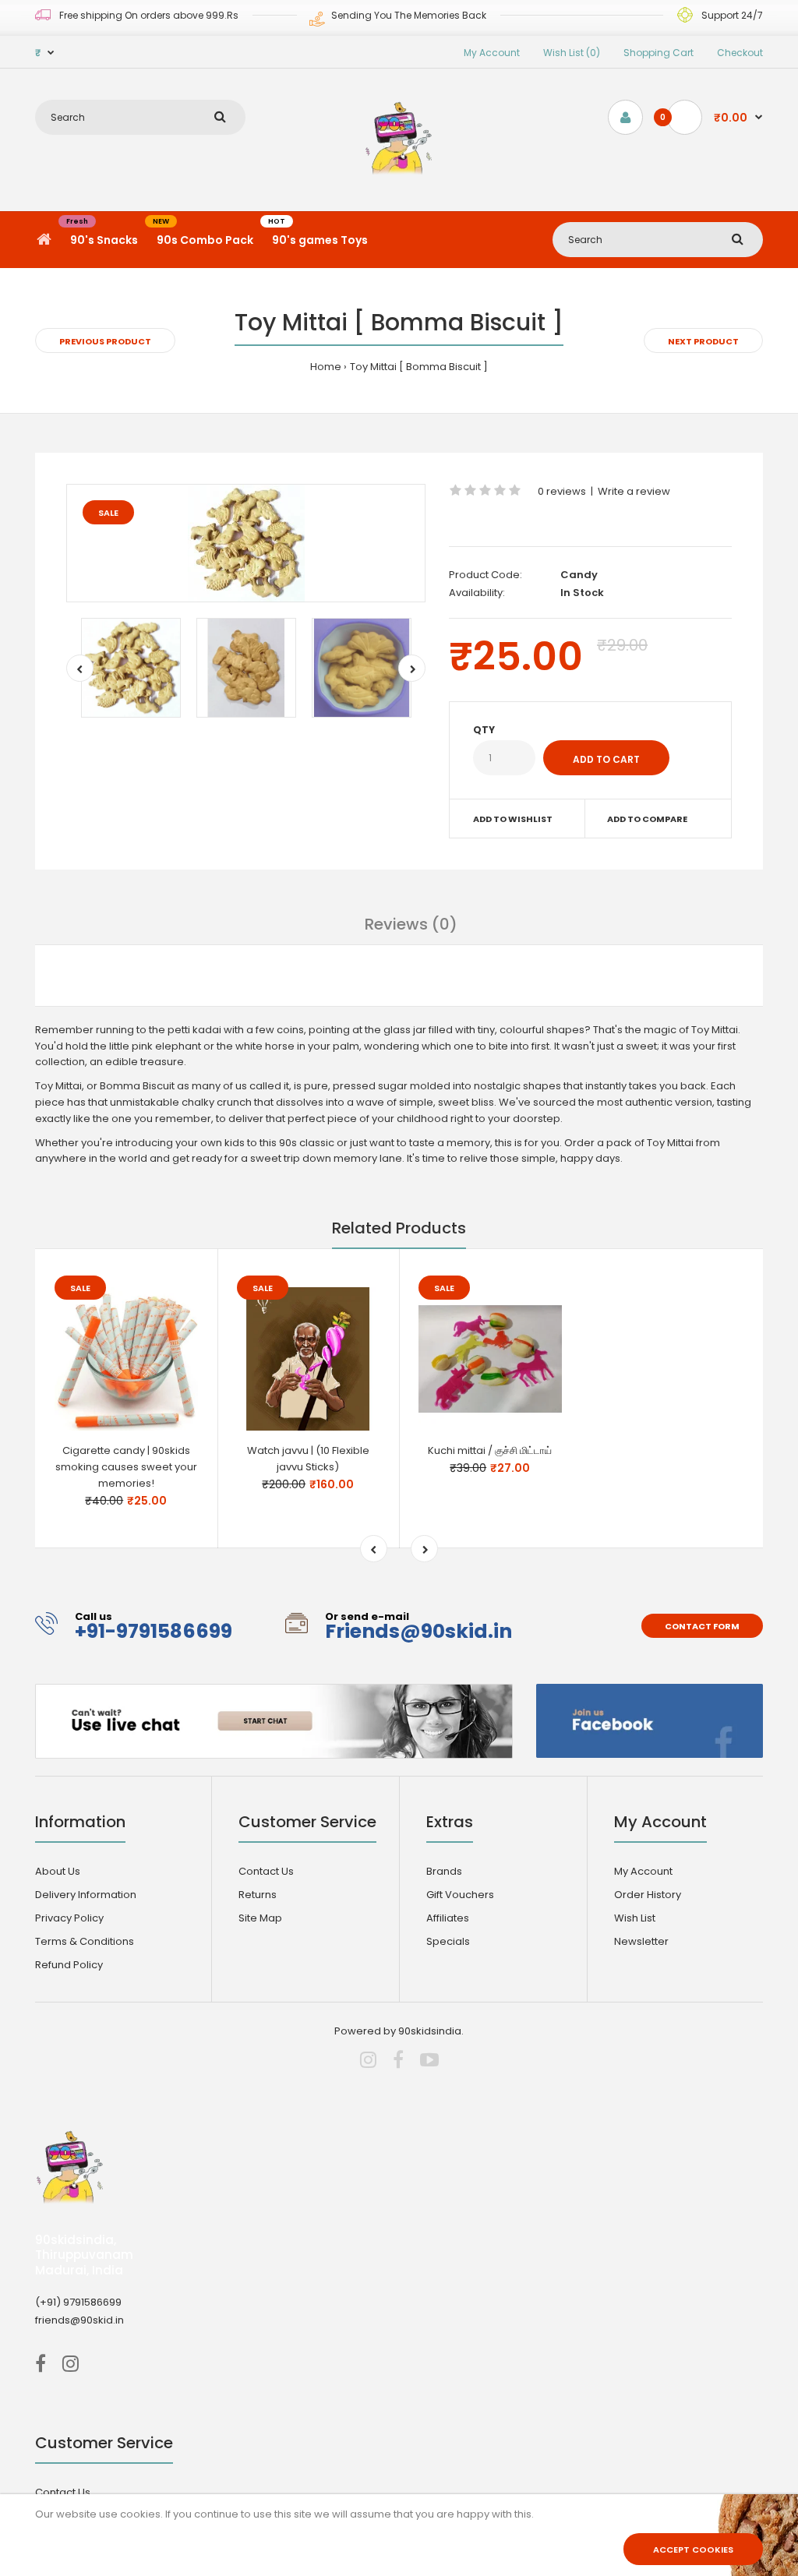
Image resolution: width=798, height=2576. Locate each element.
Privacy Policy (69, 1918)
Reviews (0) (411, 924)
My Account (492, 53)
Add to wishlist (513, 819)
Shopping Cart (659, 53)
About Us (58, 1871)
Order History (648, 1895)
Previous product (105, 341)
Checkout (740, 53)
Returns (258, 1895)
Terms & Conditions (85, 1941)
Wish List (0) (572, 53)
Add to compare (647, 819)
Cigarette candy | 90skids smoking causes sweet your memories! (126, 1467)
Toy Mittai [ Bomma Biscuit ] (419, 367)
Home (326, 367)
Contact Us (266, 1871)
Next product (703, 341)
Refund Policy (69, 1965)
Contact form (702, 1626)
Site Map (260, 1918)
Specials (448, 1941)
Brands (444, 1871)
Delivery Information (86, 1895)
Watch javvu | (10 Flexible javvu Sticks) (308, 1459)
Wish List (635, 1918)
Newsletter (641, 1941)
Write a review (634, 491)
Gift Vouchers (460, 1895)
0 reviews (562, 491)
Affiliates (448, 1918)
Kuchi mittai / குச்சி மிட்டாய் (490, 1450)
